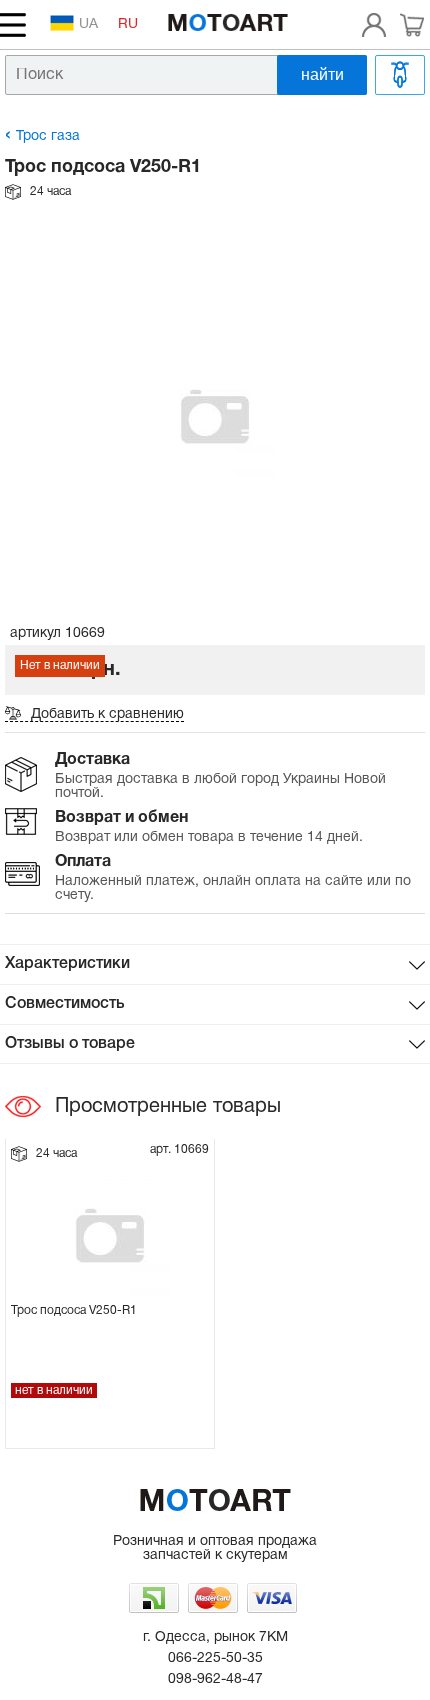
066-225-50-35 (215, 1658)
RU (128, 24)
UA (88, 24)
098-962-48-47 (215, 1679)
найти (322, 74)
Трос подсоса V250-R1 (74, 1310)
